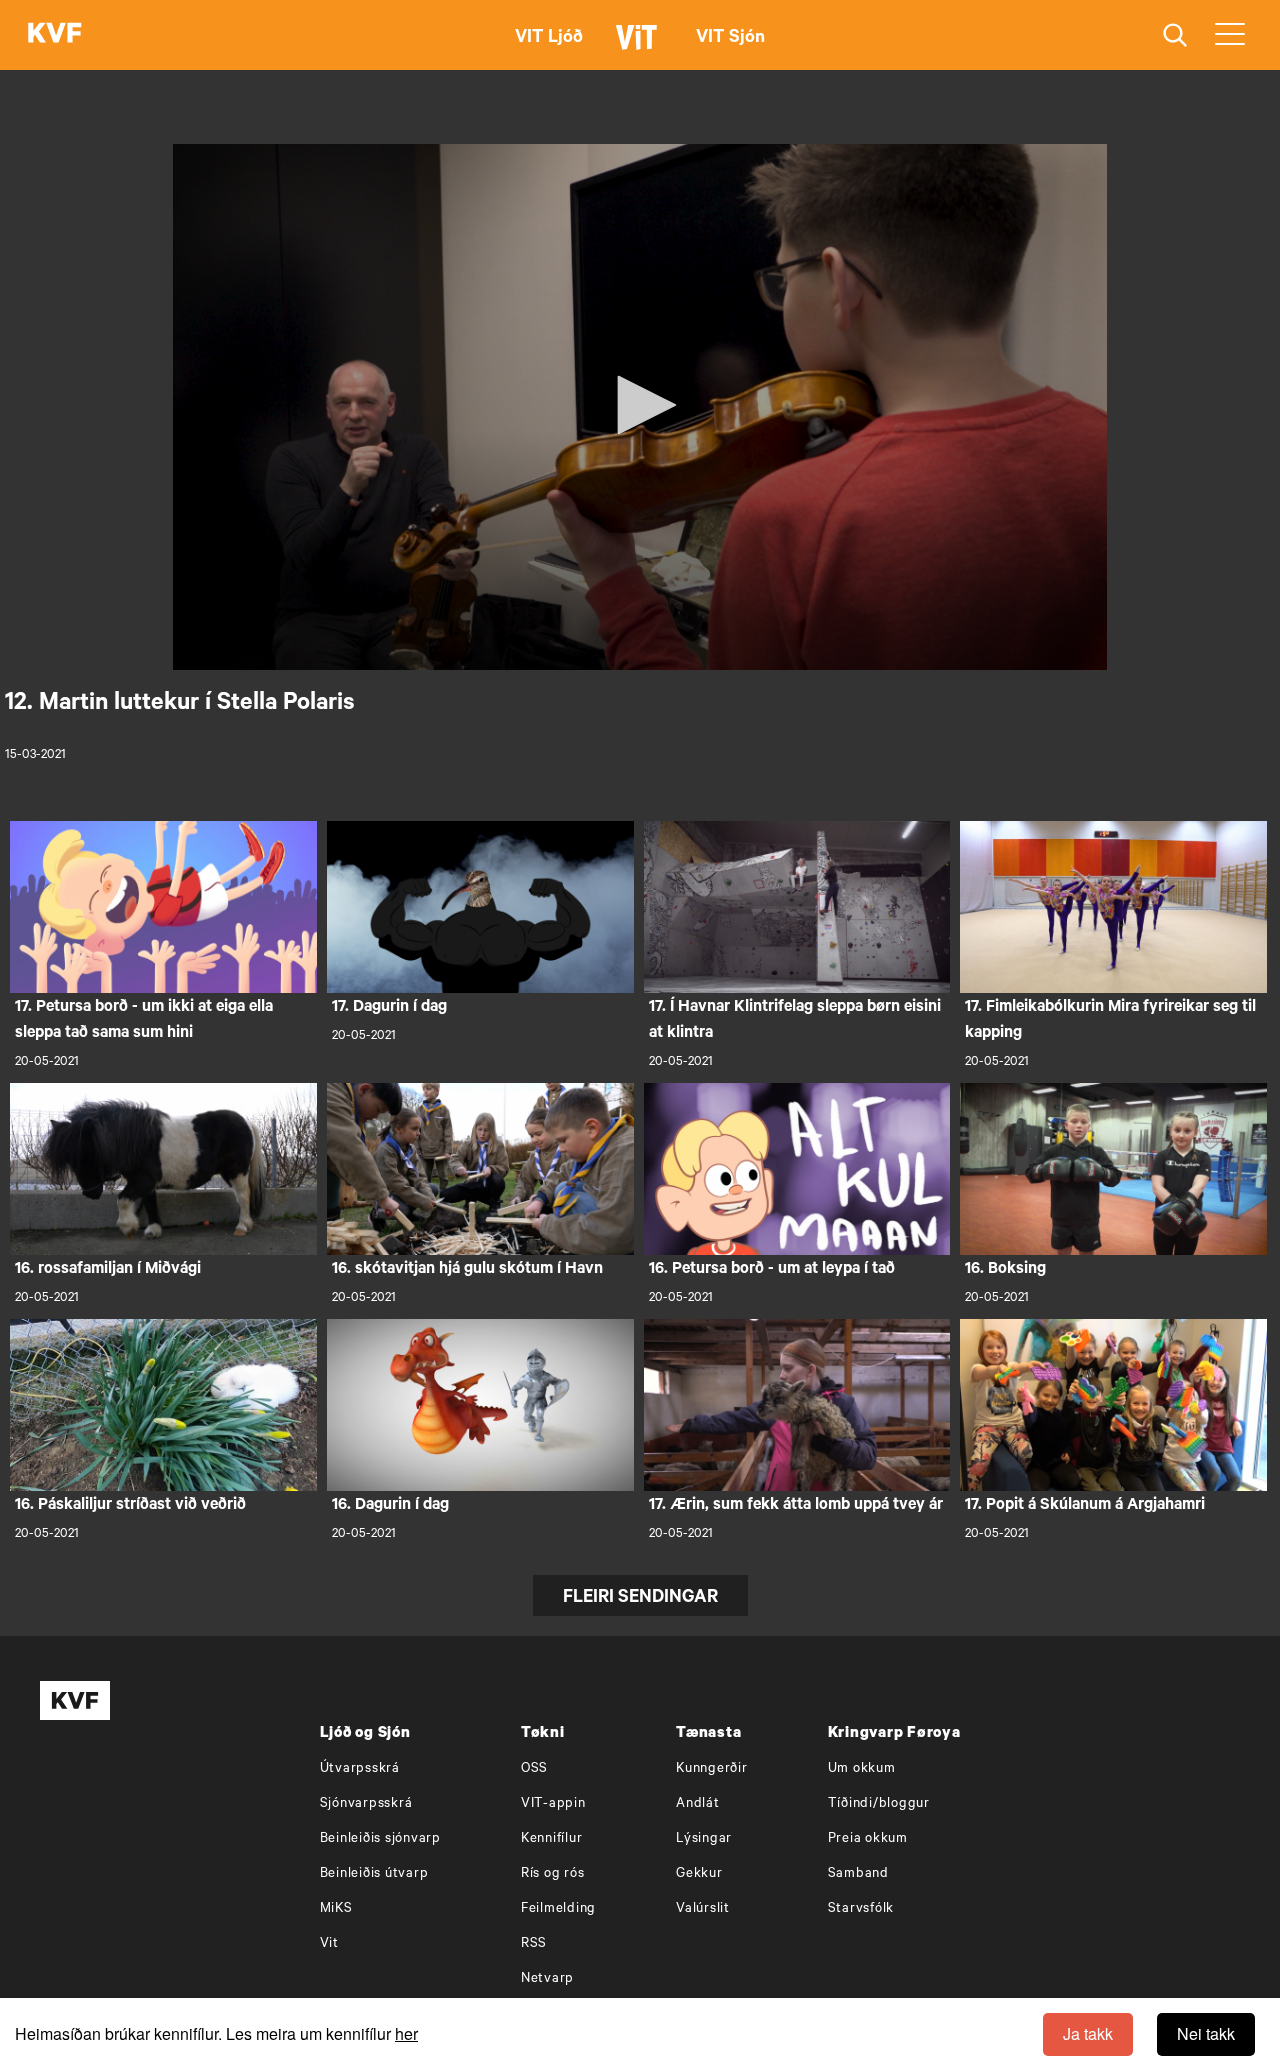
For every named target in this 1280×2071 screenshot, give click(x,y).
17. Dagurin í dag (389, 1008)
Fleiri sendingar (640, 1599)
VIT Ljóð (549, 39)
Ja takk (1088, 2033)
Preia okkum (868, 1839)
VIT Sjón (730, 39)
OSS (534, 1769)
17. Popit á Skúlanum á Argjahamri (1085, 1506)
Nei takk (1206, 2033)
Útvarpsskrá (360, 1769)
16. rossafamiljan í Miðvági (108, 1270)
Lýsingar (704, 1839)
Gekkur (699, 1874)
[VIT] (640, 46)
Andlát (698, 1804)
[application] (640, 407)
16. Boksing (1005, 1270)
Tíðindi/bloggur (879, 1804)
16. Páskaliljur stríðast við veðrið (130, 1506)
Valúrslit (703, 1909)
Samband (858, 1874)
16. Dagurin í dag (390, 1506)
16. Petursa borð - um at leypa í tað (772, 1270)
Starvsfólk (861, 1909)
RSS (534, 1944)
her (406, 2033)
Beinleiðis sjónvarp (380, 1839)
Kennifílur (552, 1839)
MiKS (336, 1909)
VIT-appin (553, 1804)
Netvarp (547, 1979)
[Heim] (55, 35)
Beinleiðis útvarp (374, 1874)
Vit (329, 1944)
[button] (640, 405)
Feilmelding (558, 1909)
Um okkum (862, 1769)
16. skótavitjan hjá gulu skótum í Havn (467, 1270)
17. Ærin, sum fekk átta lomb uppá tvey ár (796, 1506)
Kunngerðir (712, 1769)
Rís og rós (553, 1874)
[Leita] (1175, 35)
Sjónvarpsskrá (366, 1804)
